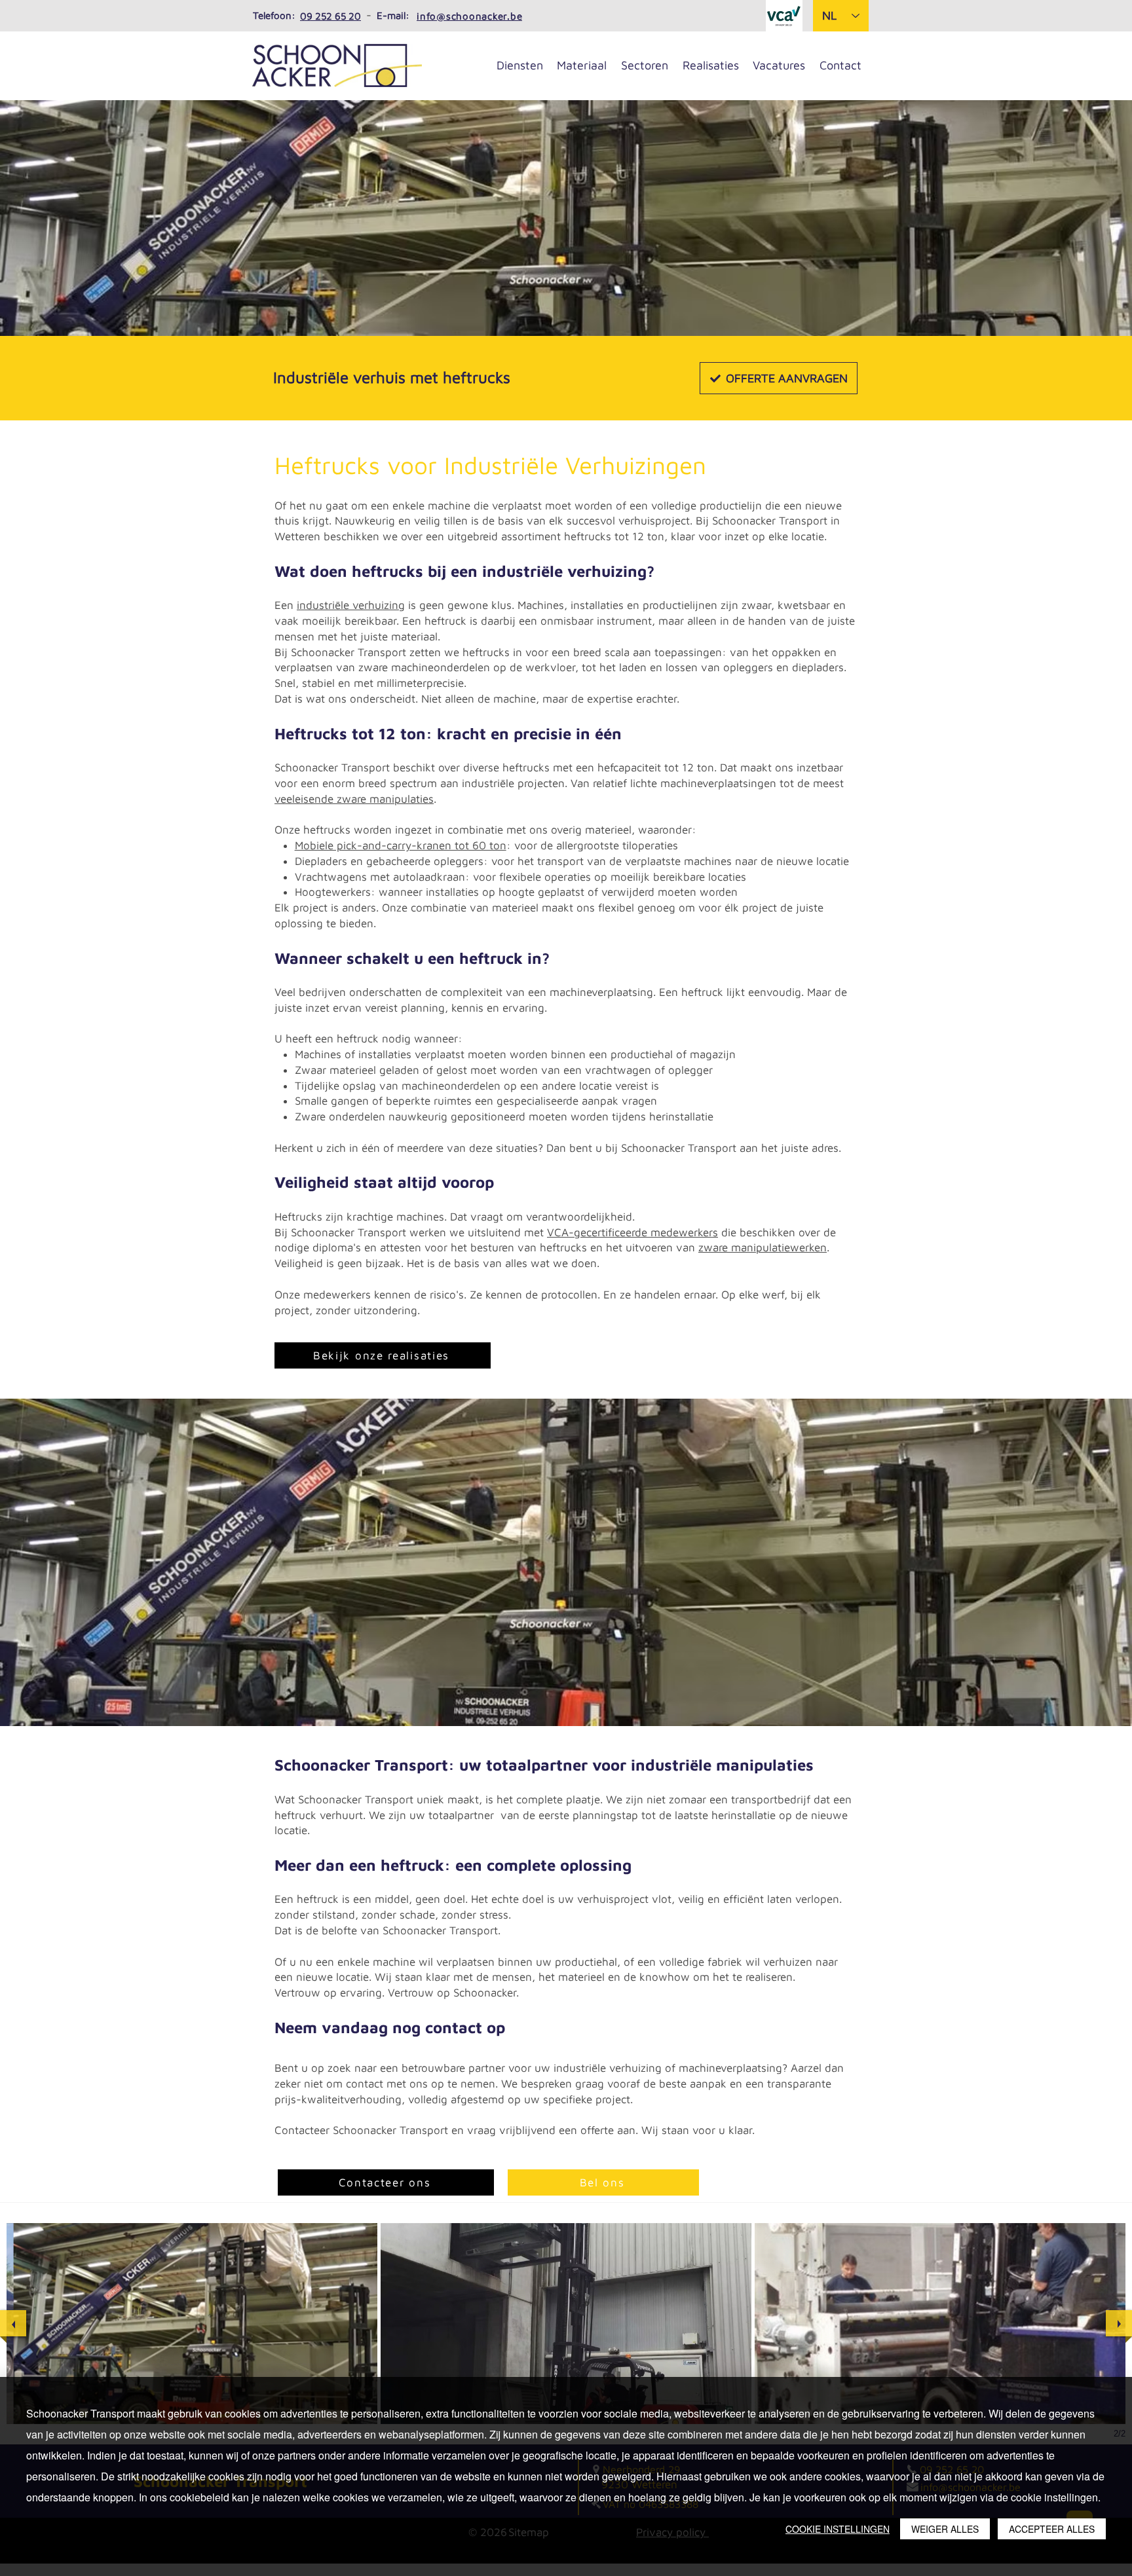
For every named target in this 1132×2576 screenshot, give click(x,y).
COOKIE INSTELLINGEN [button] (838, 2529)
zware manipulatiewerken (763, 1247)
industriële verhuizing (351, 605)
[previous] (13, 2323)
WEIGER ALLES (945, 2529)
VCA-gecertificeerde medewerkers (632, 1232)
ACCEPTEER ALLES (1052, 2529)
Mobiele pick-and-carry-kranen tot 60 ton (401, 845)
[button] (192, 2324)
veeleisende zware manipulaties (354, 799)
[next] (1119, 2323)
